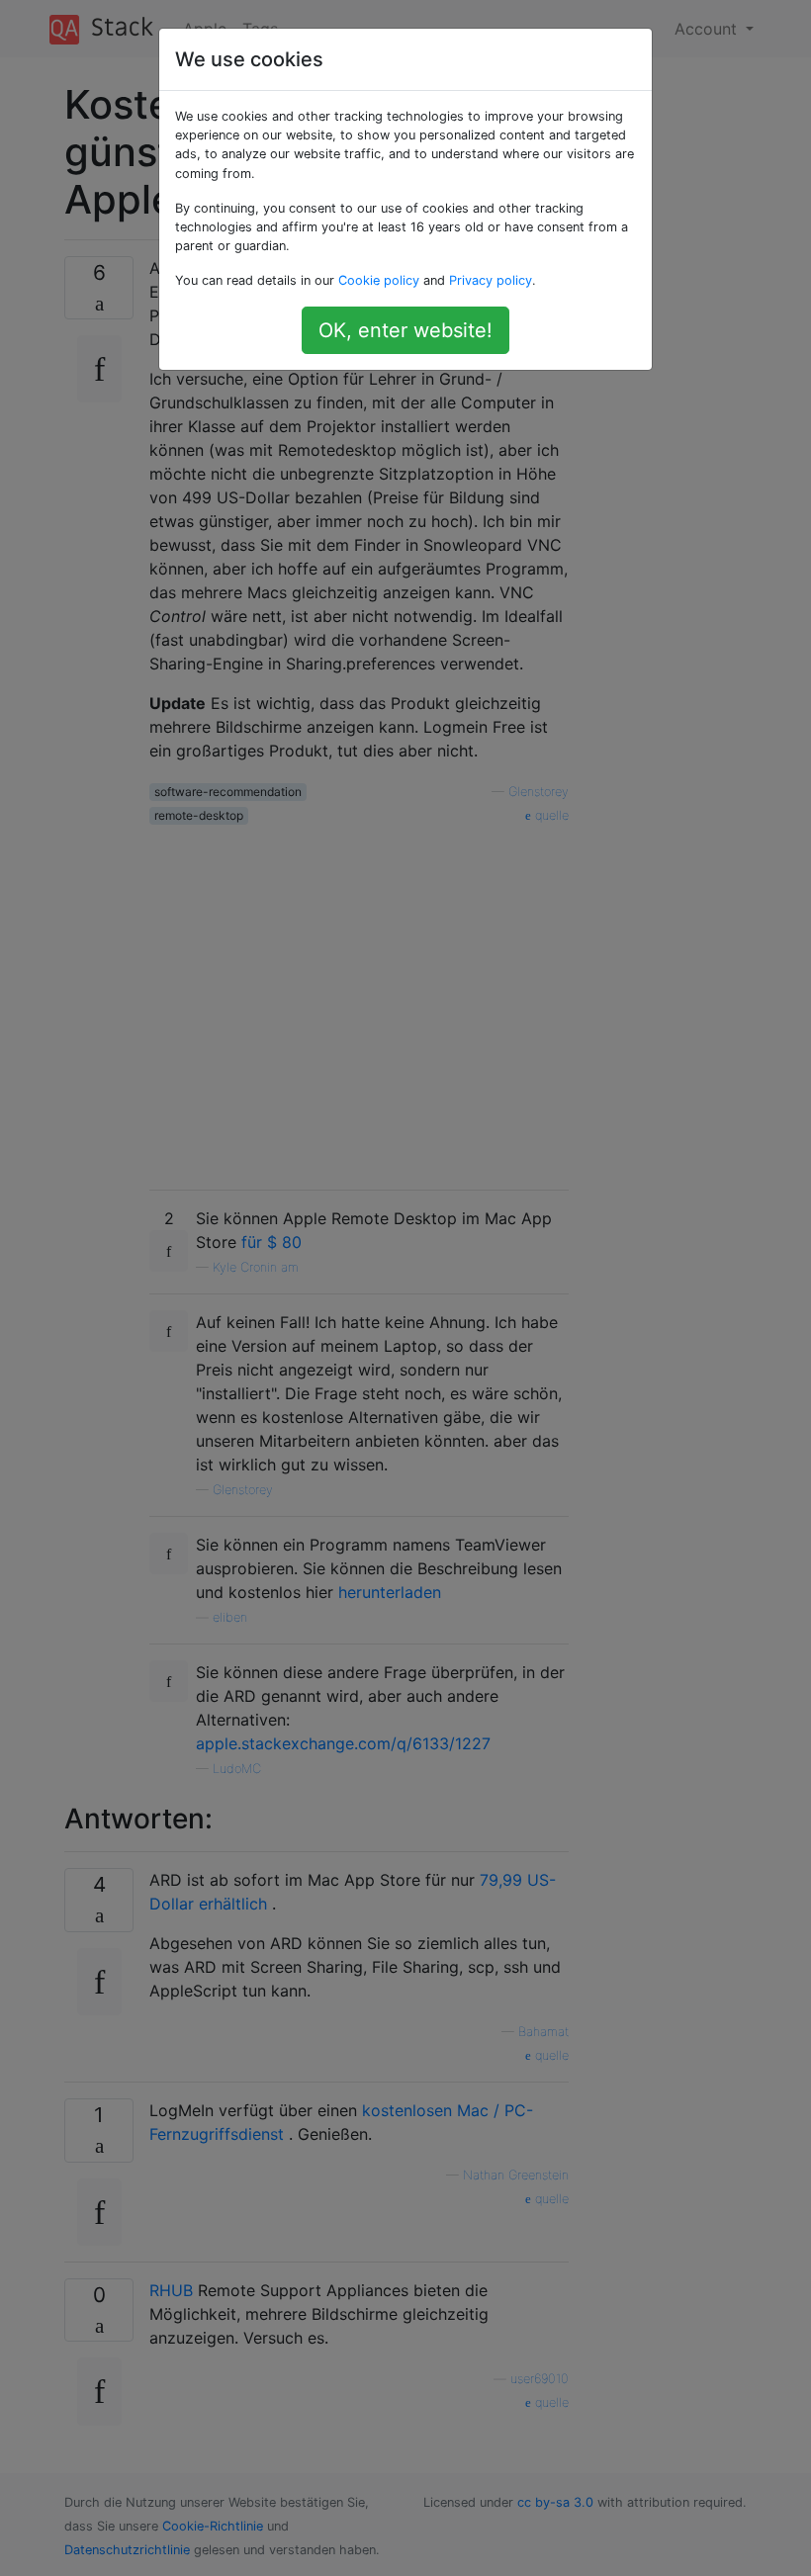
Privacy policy (491, 280)
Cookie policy (379, 280)
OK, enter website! (405, 330)
